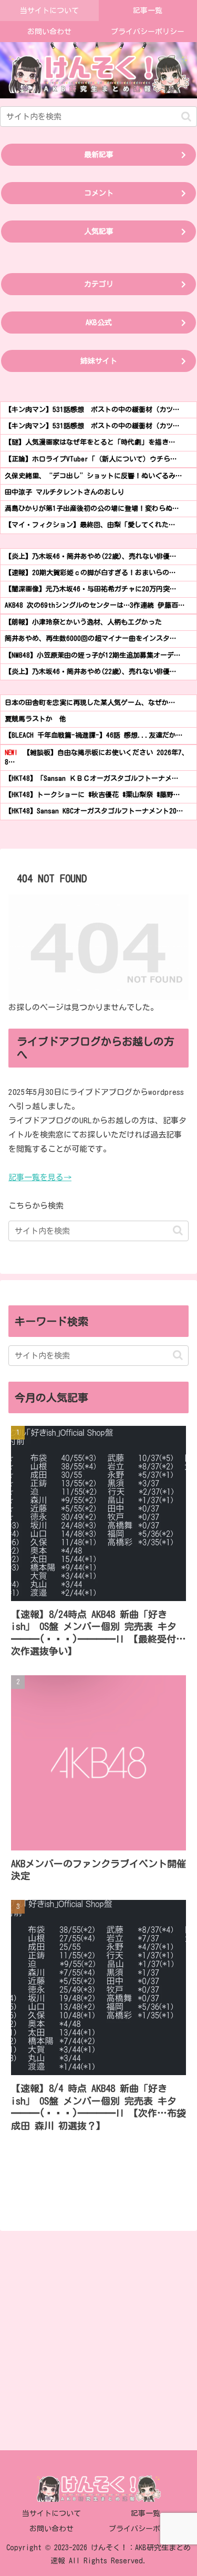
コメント (99, 193)
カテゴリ (99, 284)
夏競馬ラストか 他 (35, 719)
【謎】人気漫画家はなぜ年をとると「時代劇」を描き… (90, 442)
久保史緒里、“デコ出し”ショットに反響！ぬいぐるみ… (93, 476)
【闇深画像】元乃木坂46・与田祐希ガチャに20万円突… (90, 589)
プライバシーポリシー (146, 2529)
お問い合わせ (51, 2529)
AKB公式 (99, 323)
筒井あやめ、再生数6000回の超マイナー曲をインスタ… (90, 638)
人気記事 (99, 232)
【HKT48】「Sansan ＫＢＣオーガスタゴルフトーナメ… (91, 778)
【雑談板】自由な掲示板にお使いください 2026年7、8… (97, 757)
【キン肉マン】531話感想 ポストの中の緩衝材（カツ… (92, 410)
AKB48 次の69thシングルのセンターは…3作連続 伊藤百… (95, 605)
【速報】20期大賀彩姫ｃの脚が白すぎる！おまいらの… (90, 573)
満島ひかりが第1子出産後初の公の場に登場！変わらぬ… (92, 509)
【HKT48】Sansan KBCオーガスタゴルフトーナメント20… (94, 811)
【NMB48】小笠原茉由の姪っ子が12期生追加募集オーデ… (92, 655)
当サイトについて (51, 2513)
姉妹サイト (99, 361)
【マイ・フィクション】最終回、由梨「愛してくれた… (90, 525)
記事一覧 (146, 2513)
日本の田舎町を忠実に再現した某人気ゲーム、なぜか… (90, 703)
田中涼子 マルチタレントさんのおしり (65, 492)
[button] (186, 117)
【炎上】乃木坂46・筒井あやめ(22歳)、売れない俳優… (90, 556)
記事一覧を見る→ (40, 1177)
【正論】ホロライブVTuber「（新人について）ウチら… (91, 459)
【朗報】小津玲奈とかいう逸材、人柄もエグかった (83, 622)
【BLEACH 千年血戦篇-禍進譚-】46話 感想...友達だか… (94, 735)
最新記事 (99, 155)
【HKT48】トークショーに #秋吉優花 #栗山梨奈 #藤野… (92, 795)
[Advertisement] (98, 2337)
